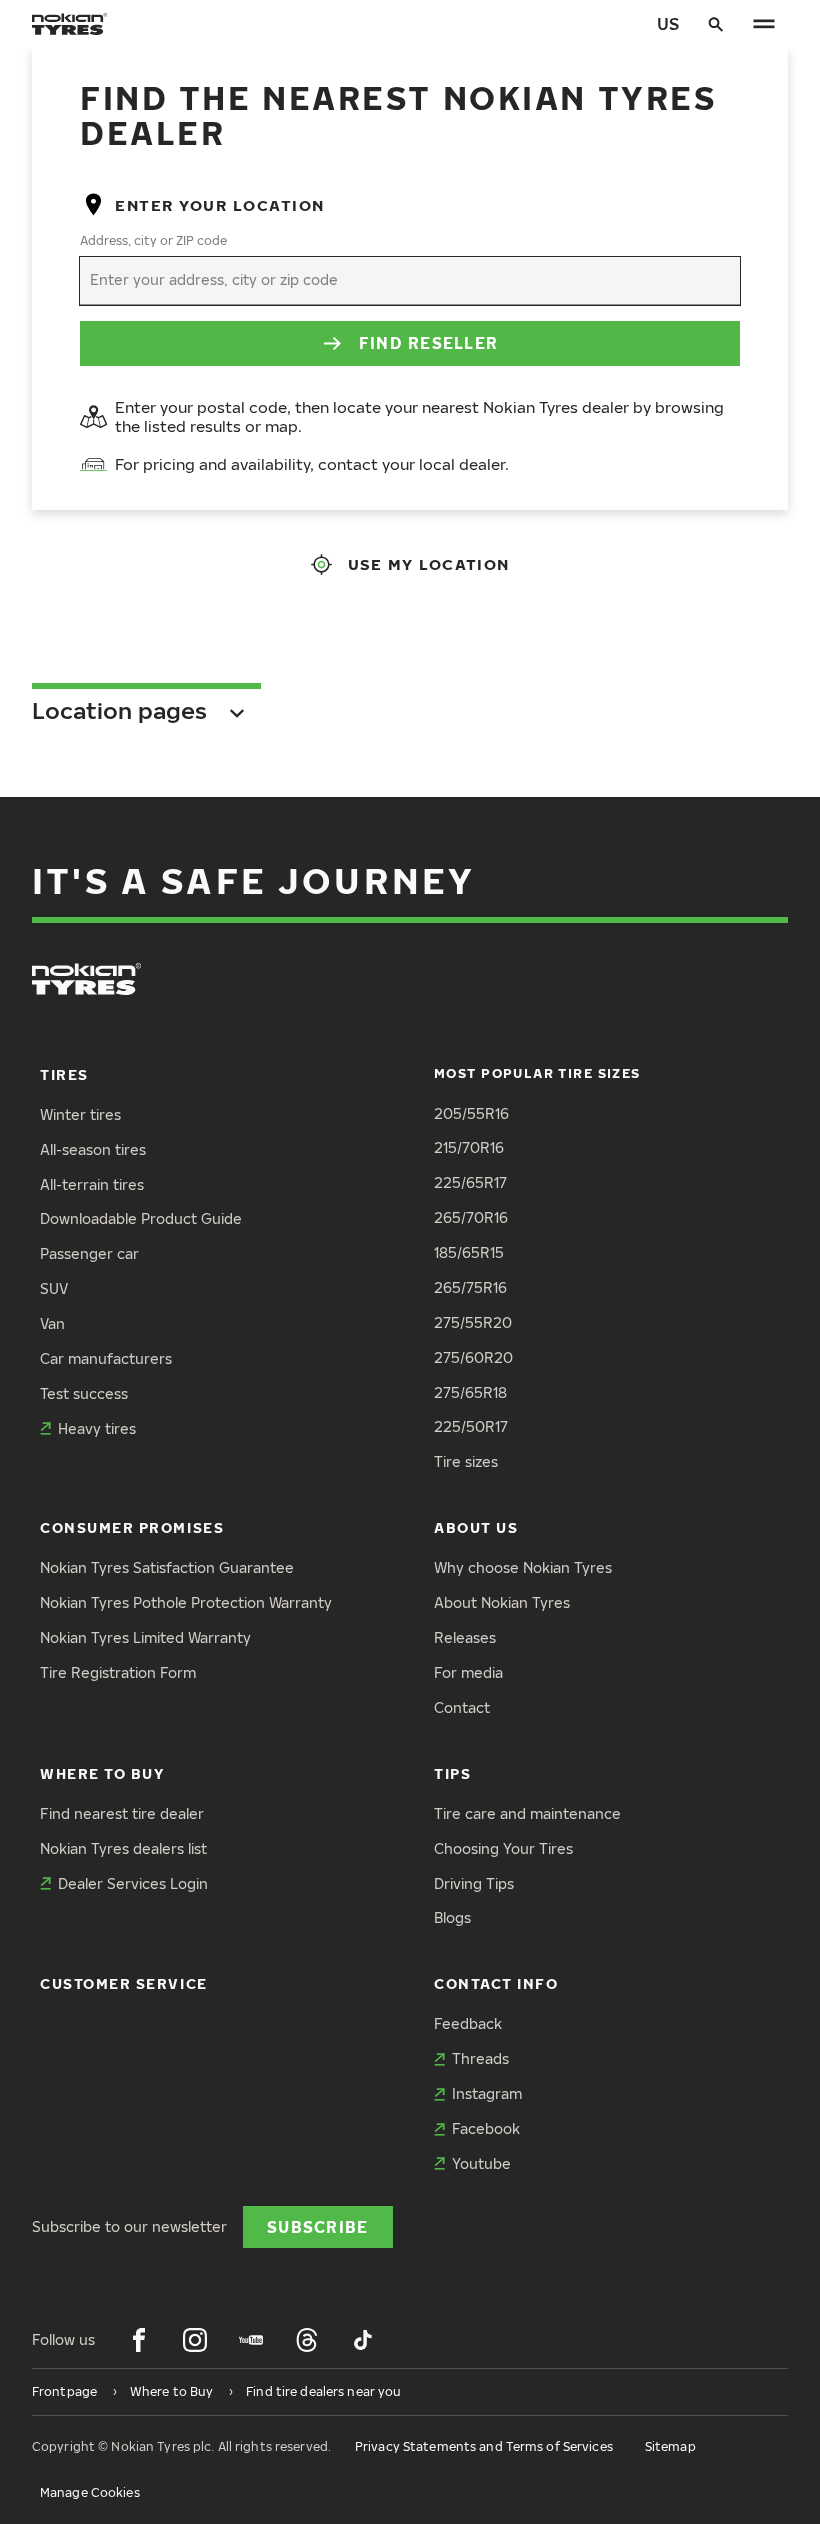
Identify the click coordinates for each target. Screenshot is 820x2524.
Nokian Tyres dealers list (123, 1848)
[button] (410, 703)
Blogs (452, 1917)
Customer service (124, 1983)
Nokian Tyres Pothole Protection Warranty (186, 1602)
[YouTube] (251, 2340)
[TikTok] (363, 2340)
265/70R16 (471, 1217)
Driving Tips (474, 1883)
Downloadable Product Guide (141, 1218)
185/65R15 (469, 1252)
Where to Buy (102, 1773)
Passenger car (89, 1253)
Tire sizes (466, 1461)
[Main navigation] (764, 24)
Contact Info (496, 1983)
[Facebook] (139, 2340)
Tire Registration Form (118, 1672)
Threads (480, 2058)
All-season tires (93, 1149)
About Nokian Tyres (502, 1602)
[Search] (716, 24)
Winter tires (80, 1114)
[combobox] (92, 280)
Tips (452, 1773)
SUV (54, 1288)
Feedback (468, 2023)
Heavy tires (97, 1428)
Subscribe (318, 2226)
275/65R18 (470, 1392)
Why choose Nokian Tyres (523, 1567)
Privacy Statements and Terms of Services (484, 2446)
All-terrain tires (92, 1184)
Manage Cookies (90, 2492)
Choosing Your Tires (503, 1848)
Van (52, 1323)
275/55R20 (473, 1322)
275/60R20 (473, 1357)
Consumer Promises (132, 1527)
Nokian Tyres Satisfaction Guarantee (167, 1567)
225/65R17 (470, 1182)
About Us (476, 1527)
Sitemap (670, 2446)
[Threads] (307, 2340)
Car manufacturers (106, 1358)
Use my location (428, 564)
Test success (84, 1393)
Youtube (481, 2163)
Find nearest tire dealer (122, 1813)
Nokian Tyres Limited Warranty (145, 1637)
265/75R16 (470, 1287)
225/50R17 (471, 1426)
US (668, 23)
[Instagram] (195, 2340)
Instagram (487, 2093)
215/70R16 (469, 1147)
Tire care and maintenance (527, 1813)
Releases (465, 1637)
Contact (462, 1707)
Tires (64, 1074)
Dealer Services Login (133, 1883)
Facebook (486, 2128)
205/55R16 (471, 1113)
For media (468, 1672)
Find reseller (429, 342)
